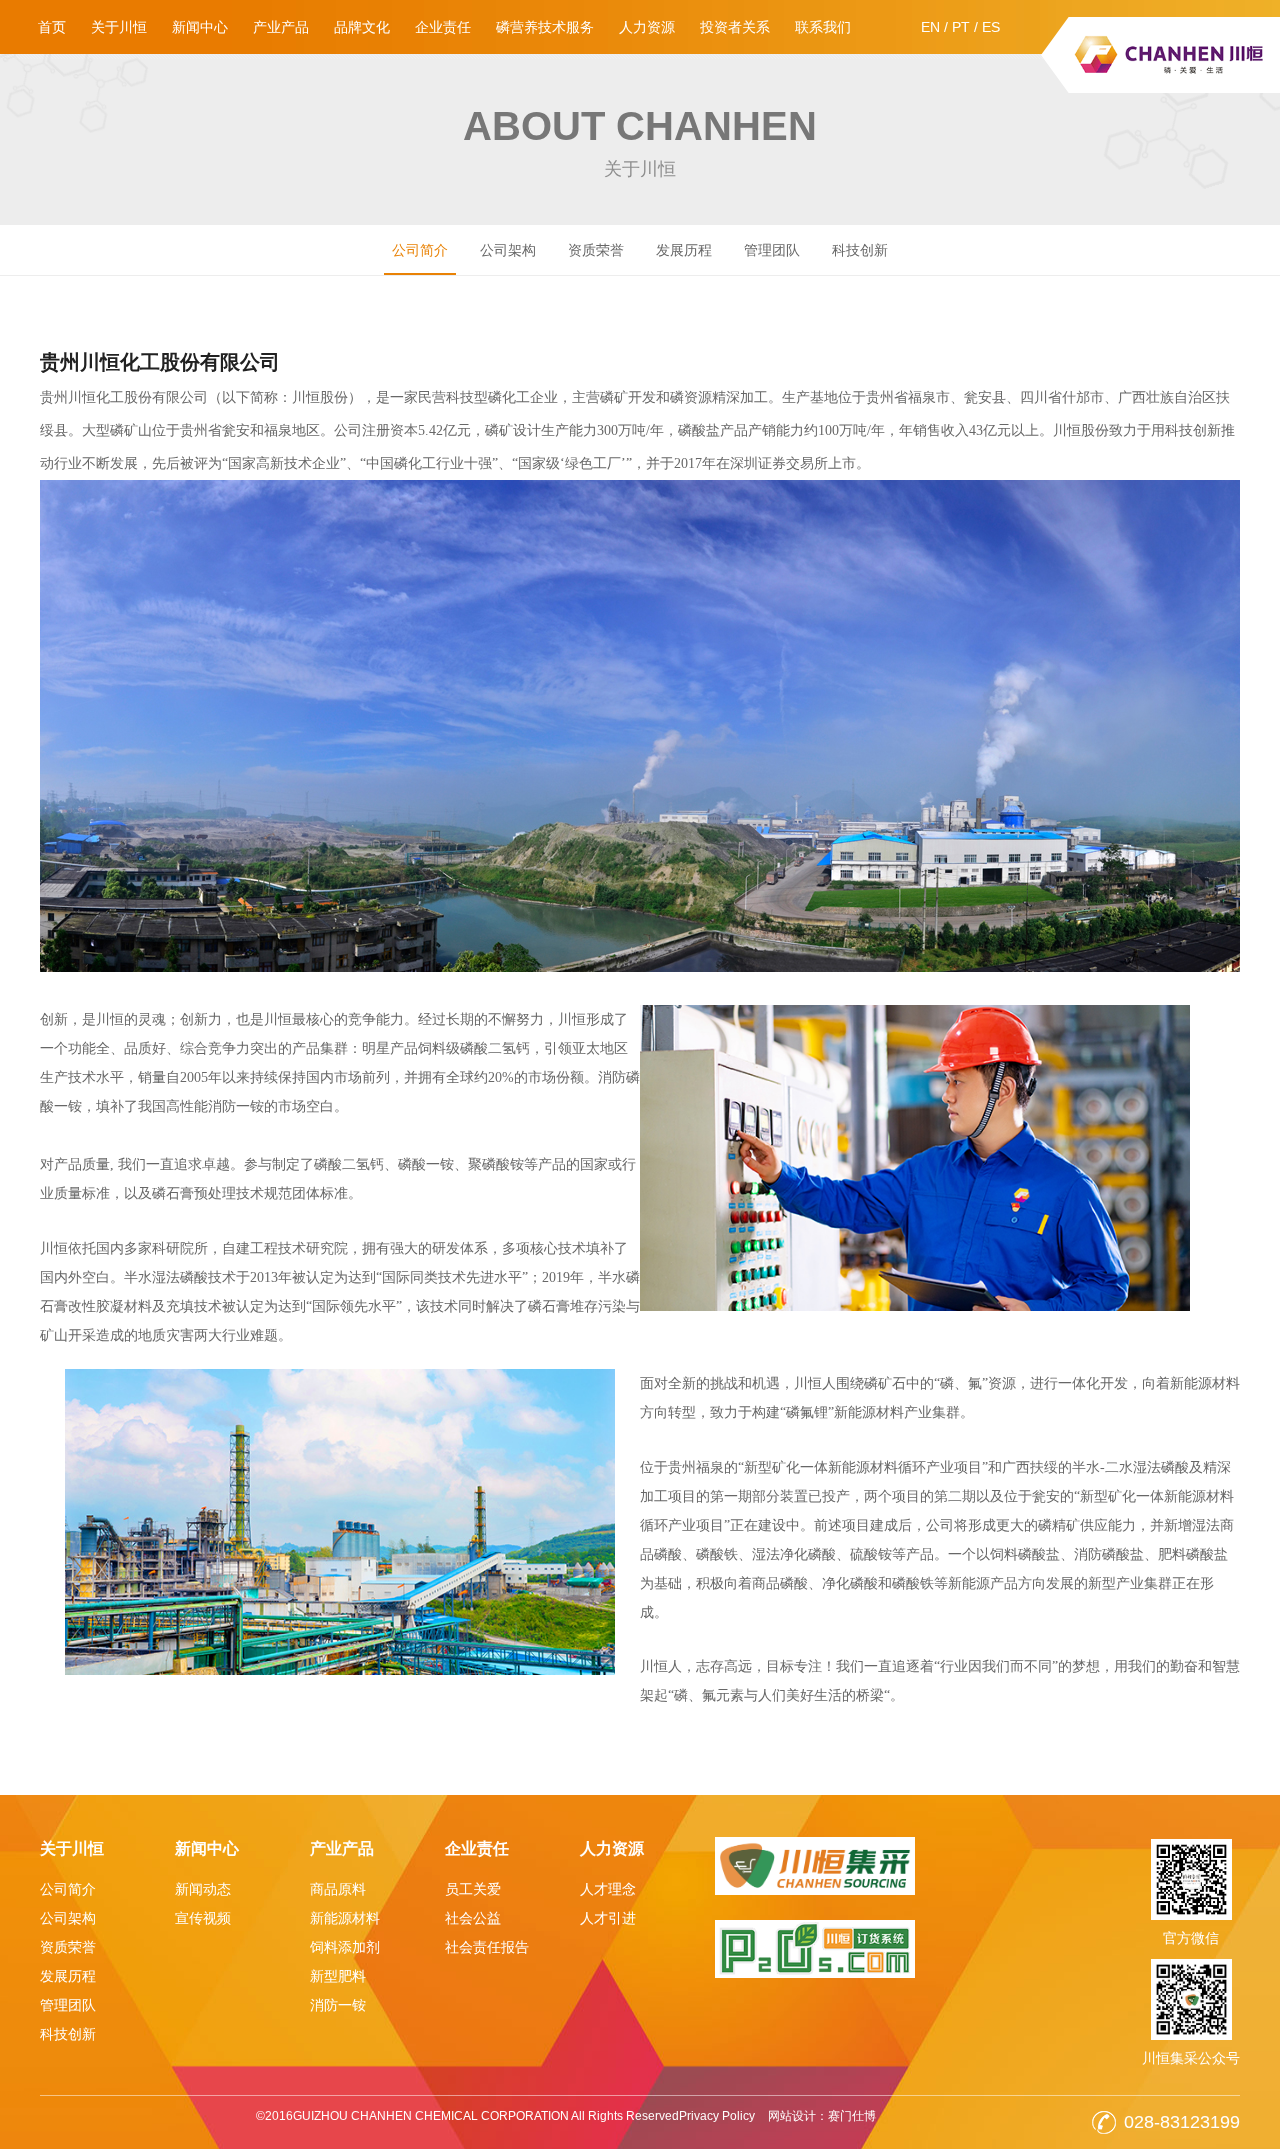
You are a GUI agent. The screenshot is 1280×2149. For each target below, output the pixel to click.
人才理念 (608, 1889)
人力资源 (647, 27)
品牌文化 (362, 27)
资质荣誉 (596, 250)
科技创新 (860, 250)
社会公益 (473, 1918)
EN (930, 27)
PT (961, 27)
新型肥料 (338, 1976)
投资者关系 (735, 27)
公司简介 (420, 250)
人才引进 (608, 1918)
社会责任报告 (487, 1947)
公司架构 (508, 250)
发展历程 (684, 250)
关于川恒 (119, 27)
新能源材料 (345, 1918)
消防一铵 (338, 2005)
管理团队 (772, 250)
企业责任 (443, 27)
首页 (52, 27)
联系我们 (823, 27)
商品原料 (338, 1889)
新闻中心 (200, 27)
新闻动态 (203, 1889)
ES (991, 27)
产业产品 (281, 27)
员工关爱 (473, 1889)
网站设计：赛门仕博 (822, 2116)
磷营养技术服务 (545, 27)
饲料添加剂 (345, 1947)
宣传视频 (203, 1918)
